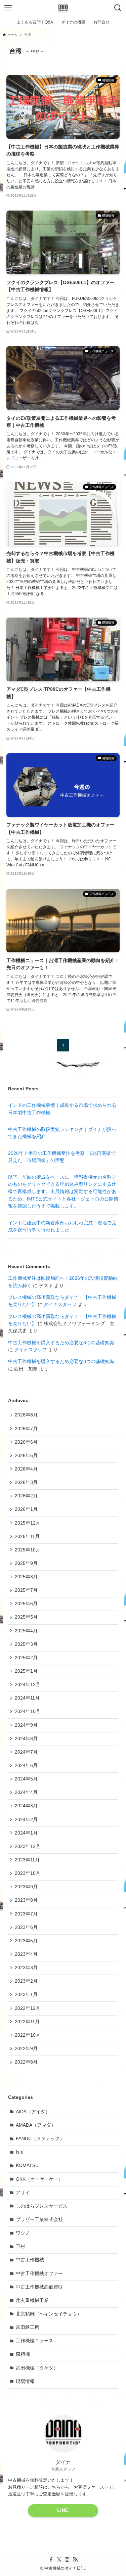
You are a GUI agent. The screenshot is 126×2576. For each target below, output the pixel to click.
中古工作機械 (30, 2260)
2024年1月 (26, 1833)
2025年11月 (27, 1536)
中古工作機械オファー (39, 2274)
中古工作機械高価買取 (39, 2287)
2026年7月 (26, 1429)
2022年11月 (27, 2022)
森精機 (23, 2354)
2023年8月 (26, 1900)
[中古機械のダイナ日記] (63, 8)
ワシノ (23, 2233)
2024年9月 (26, 1725)
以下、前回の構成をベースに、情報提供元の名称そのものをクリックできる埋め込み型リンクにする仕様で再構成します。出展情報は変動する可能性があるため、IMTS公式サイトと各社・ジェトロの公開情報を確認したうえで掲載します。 (63, 1192)
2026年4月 (26, 1469)
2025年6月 (26, 1604)
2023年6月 (26, 1927)
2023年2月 (26, 1981)
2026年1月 (26, 1509)
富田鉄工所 (28, 2327)
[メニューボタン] (8, 8)
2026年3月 (26, 1482)
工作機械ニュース (35, 2341)
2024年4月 (26, 1792)
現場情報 (25, 2381)
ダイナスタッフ (60, 1304)
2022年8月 (26, 2062)
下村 (20, 2246)
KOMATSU (27, 2165)
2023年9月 (26, 1887)
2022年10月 (28, 2035)
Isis (19, 2152)
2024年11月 (27, 1698)
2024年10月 (28, 1711)
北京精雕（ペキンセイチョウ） (49, 2314)
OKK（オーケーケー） (39, 2179)
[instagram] (67, 2560)
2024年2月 (26, 1820)
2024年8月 (26, 1739)
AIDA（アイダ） (33, 2112)
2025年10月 (28, 1550)
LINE (63, 2510)
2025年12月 (28, 1523)
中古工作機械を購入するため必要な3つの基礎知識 (61, 1343)
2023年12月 (28, 1846)
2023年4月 (26, 1954)
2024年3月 (26, 1806)
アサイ (23, 2193)
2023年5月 (26, 1941)
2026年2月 (26, 1496)
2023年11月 (27, 1860)
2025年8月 (26, 1577)
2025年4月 (26, 1631)
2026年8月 (26, 1415)
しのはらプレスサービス (42, 2206)
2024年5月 (26, 1779)
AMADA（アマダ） (36, 2125)
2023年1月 (26, 1995)
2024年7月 (26, 1752)
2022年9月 (26, 2049)
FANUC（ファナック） (40, 2139)
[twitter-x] (59, 2560)
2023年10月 (28, 1873)
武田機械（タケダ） (37, 2368)
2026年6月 (26, 1442)
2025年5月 (26, 1617)
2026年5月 (26, 1456)
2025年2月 (26, 1658)
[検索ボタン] (118, 8)
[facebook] (51, 2560)
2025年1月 (26, 1671)
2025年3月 (26, 1644)
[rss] (75, 2560)
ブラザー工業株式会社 (39, 2220)
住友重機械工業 (32, 2300)
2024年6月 (26, 1766)
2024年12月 (28, 1685)
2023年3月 (26, 1968)
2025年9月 (26, 1563)
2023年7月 (26, 1914)
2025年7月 (26, 1590)
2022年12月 (28, 2008)
